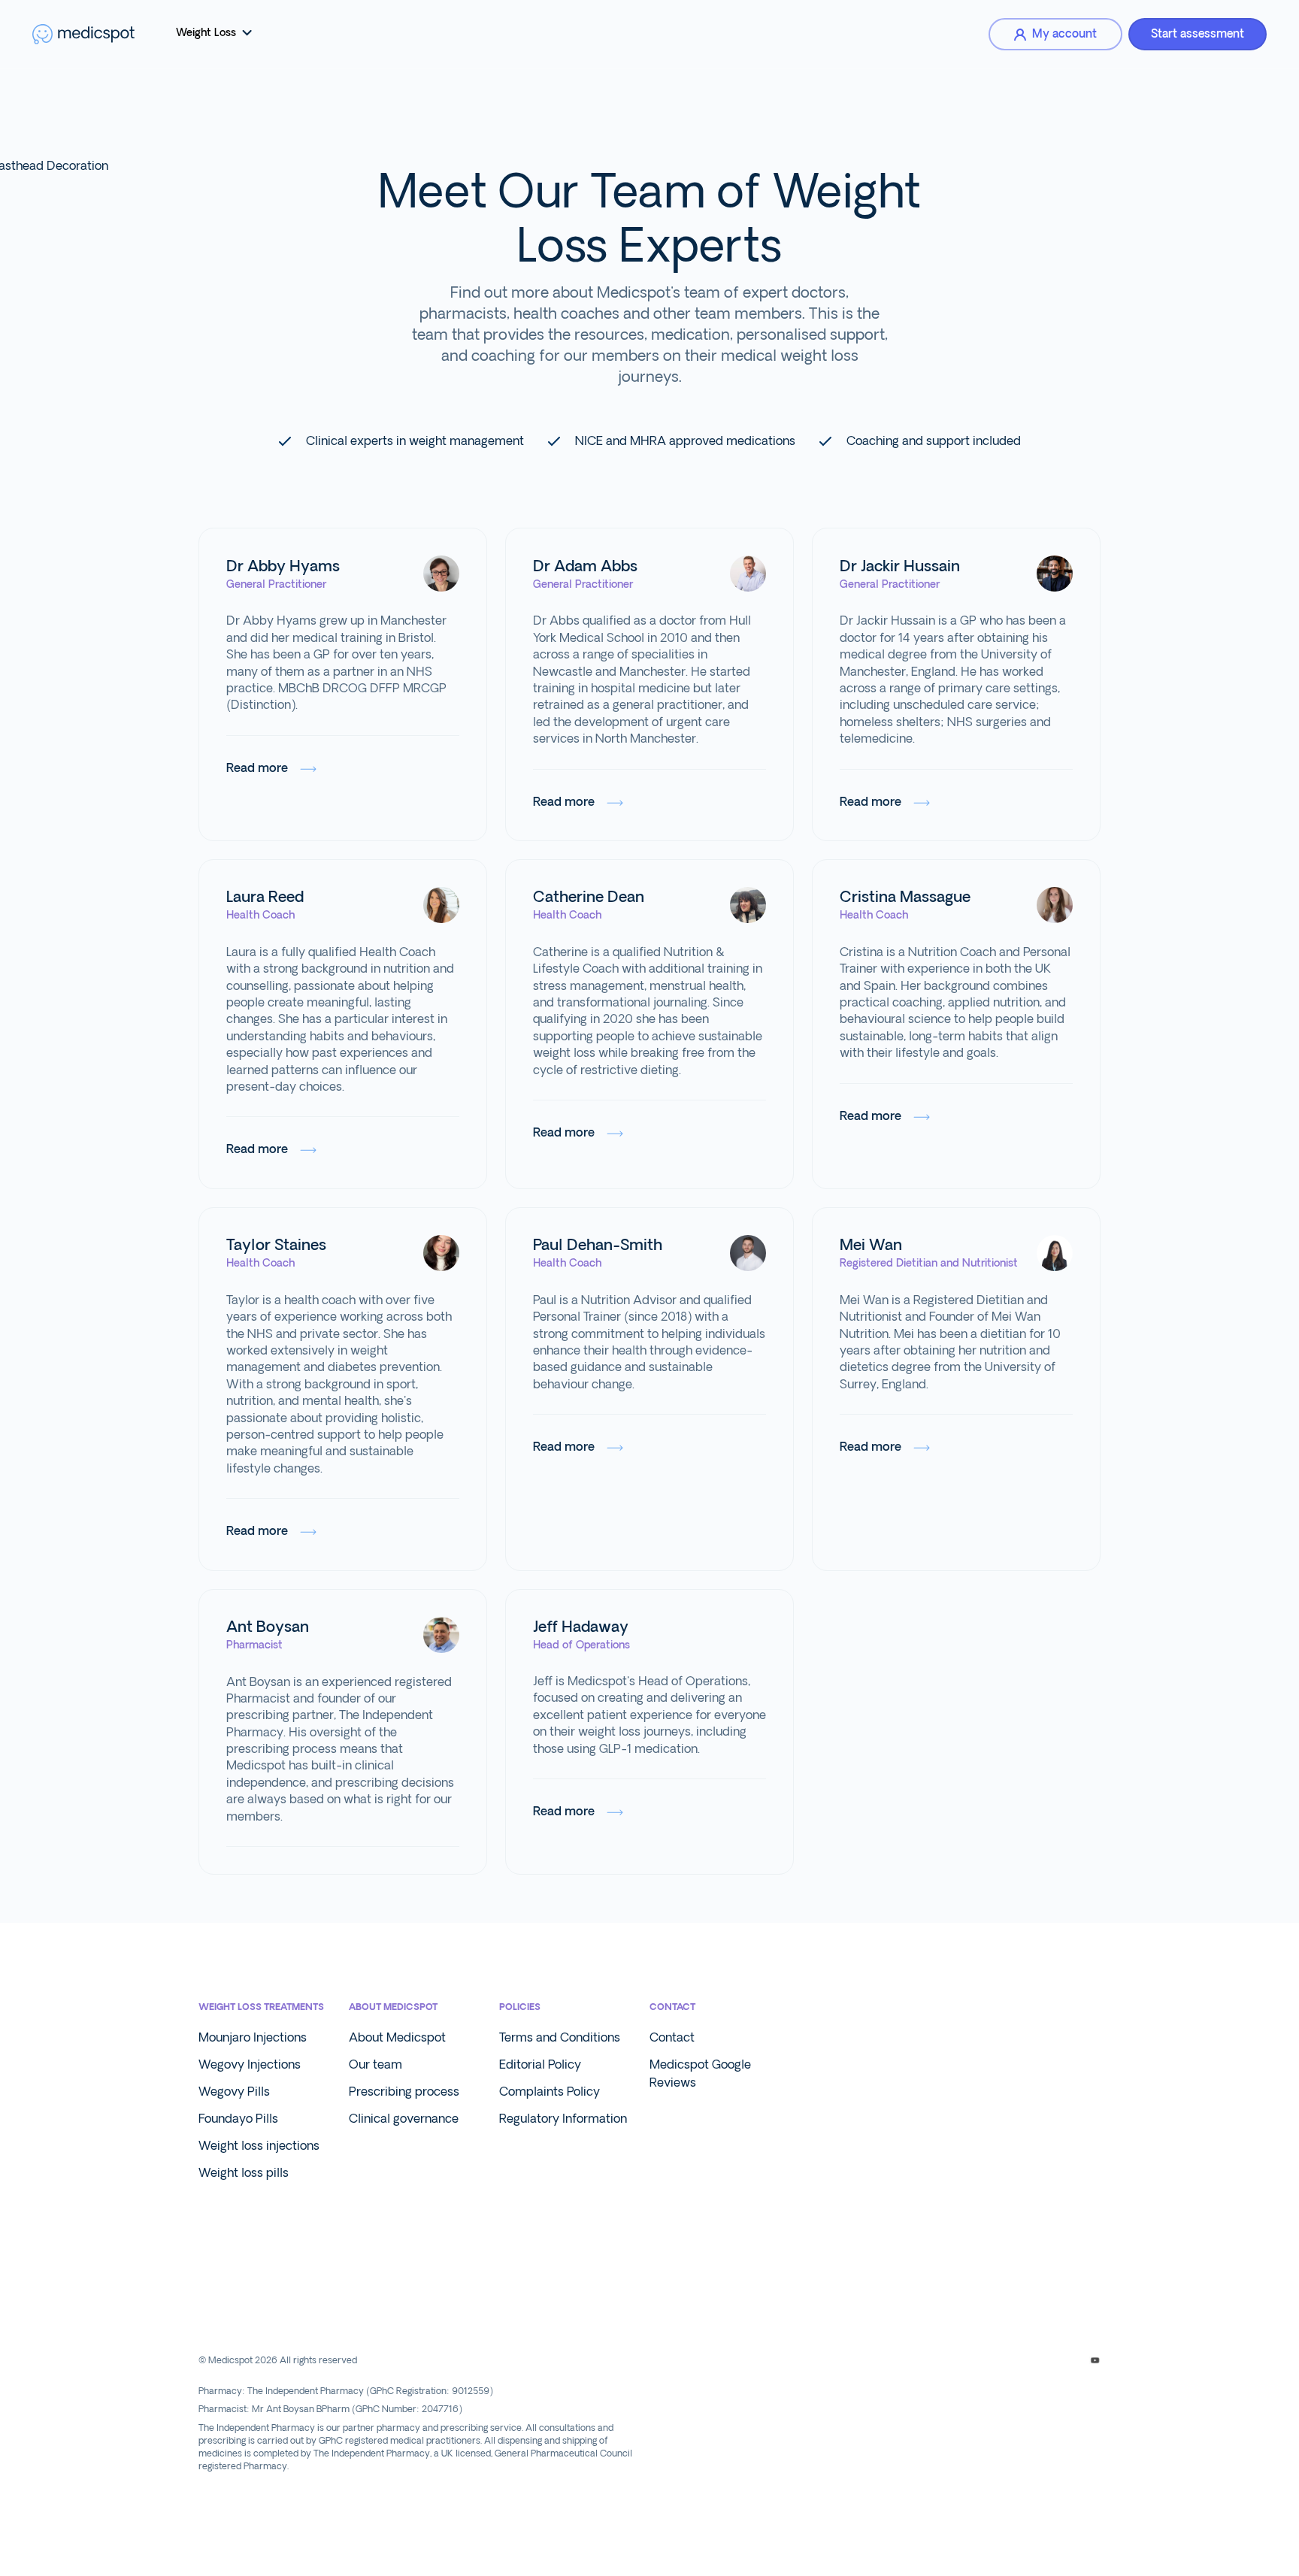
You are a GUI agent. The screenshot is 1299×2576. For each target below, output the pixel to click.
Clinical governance (404, 2119)
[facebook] (990, 2360)
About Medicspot (397, 2037)
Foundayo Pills (238, 2119)
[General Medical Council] (268, 2308)
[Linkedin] (1042, 2360)
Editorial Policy (540, 2064)
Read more (257, 768)
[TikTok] (1069, 2360)
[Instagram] (1016, 2360)
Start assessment (1198, 34)
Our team (375, 2064)
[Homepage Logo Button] (83, 34)
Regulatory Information (563, 2119)
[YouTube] (1095, 2360)
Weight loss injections (259, 2146)
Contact (672, 2037)
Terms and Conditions (560, 2037)
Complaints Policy (550, 2092)
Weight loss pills (244, 2173)
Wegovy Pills (234, 2092)
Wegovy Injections (250, 2064)
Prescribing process (404, 2092)
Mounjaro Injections (253, 2037)
